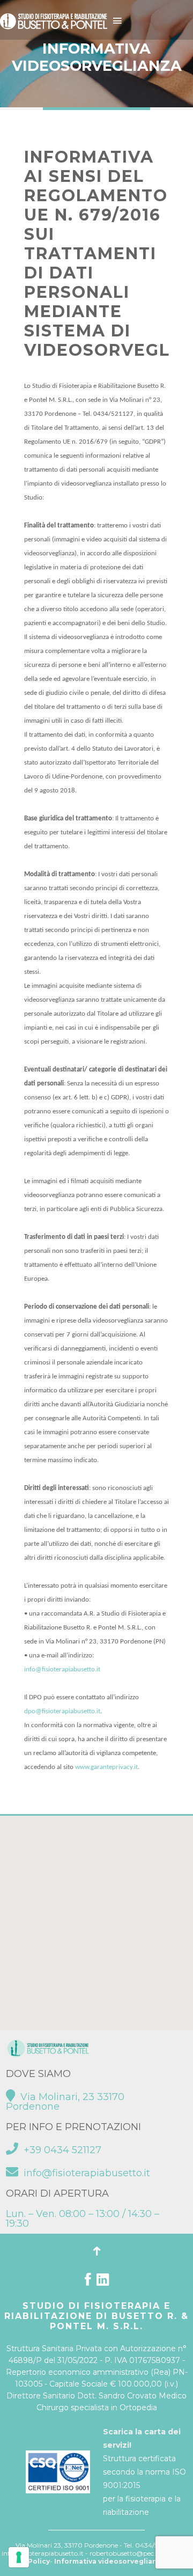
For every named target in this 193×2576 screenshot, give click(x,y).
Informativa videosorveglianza (110, 2561)
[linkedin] (103, 2282)
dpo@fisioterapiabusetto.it (62, 1711)
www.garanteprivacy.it (106, 1767)
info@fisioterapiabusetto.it (62, 1669)
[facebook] (88, 2282)
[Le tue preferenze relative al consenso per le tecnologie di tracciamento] (19, 2557)
